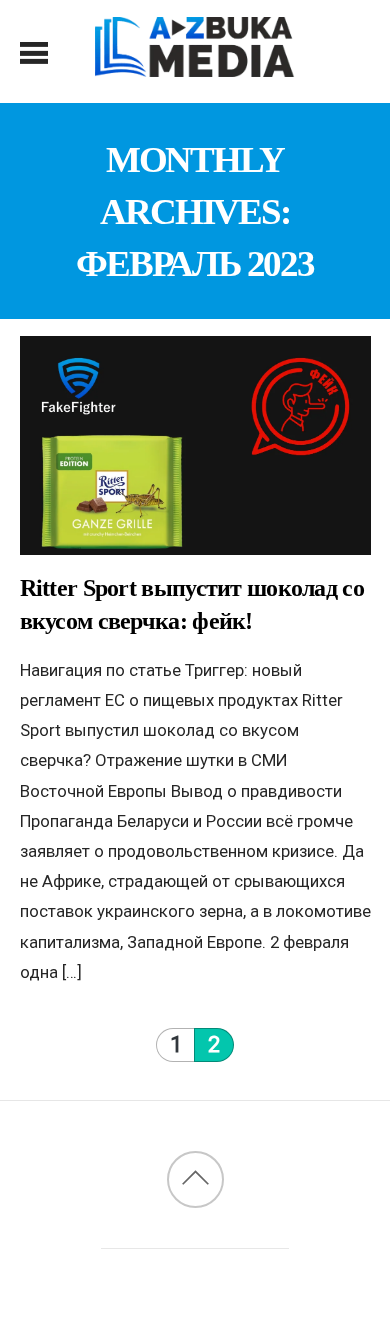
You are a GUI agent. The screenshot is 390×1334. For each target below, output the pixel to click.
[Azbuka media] (195, 66)
